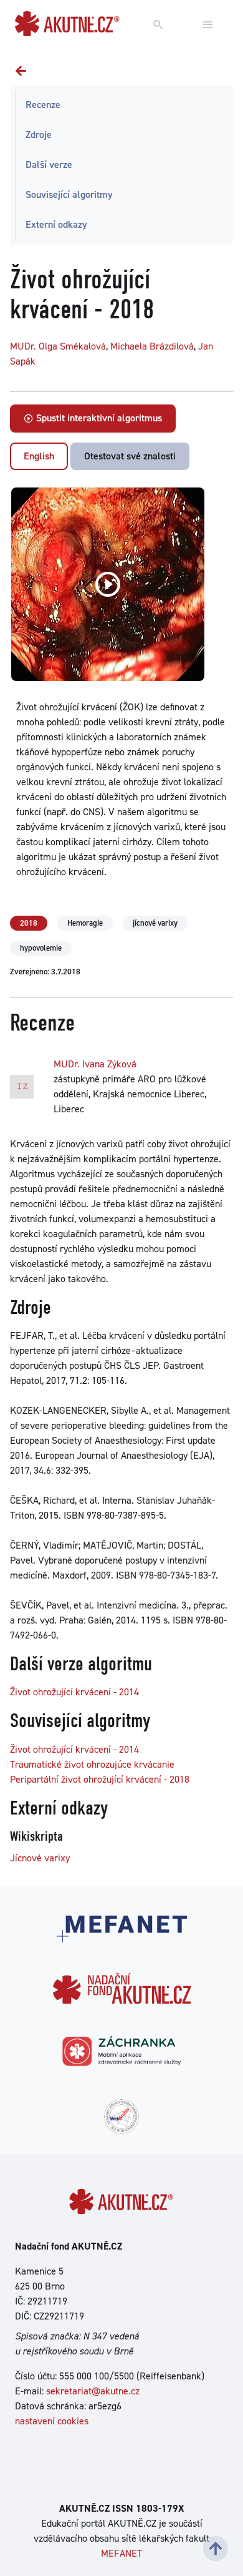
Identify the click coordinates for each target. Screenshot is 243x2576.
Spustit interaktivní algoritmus (98, 418)
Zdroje (39, 135)
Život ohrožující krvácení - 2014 (74, 1692)
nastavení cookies (52, 2421)
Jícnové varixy (40, 1858)
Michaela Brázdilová (152, 346)
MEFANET (121, 2553)
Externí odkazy (56, 224)
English (39, 456)
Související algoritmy (69, 194)
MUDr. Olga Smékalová (58, 346)
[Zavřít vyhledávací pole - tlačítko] (208, 25)
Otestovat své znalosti (130, 456)
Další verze (49, 164)
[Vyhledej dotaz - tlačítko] (158, 25)
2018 (29, 923)
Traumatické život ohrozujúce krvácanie (92, 1764)
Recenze (43, 105)
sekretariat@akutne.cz (93, 2391)
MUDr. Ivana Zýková (95, 1064)
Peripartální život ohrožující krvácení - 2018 (100, 1779)
